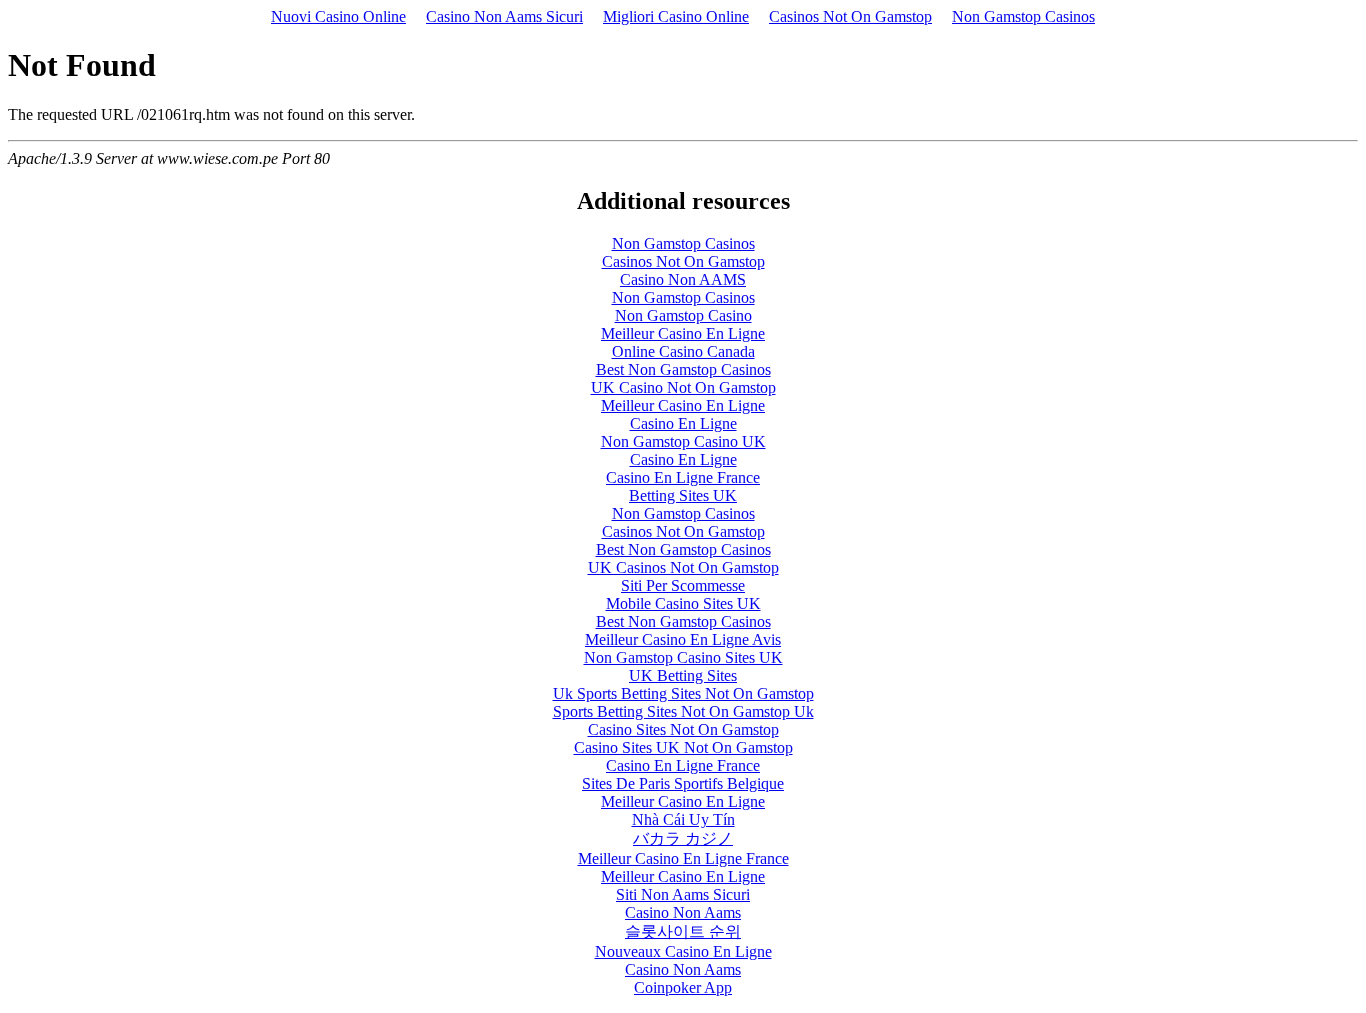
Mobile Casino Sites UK (683, 603)
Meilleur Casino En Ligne (683, 333)
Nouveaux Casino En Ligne (683, 951)
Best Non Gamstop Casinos (683, 369)
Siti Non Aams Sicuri (683, 894)
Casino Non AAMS (683, 279)
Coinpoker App (683, 987)
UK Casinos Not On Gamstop (683, 567)
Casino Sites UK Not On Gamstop (683, 747)
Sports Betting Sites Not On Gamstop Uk (683, 711)
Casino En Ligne (683, 423)
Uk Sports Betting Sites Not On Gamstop (683, 693)
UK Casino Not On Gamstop (683, 387)
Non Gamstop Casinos (1023, 16)
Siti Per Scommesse (683, 585)
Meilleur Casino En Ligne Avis (683, 639)
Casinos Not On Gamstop (850, 16)
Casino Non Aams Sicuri (504, 16)
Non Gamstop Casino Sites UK (683, 657)
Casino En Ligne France (683, 477)
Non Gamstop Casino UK (683, 441)
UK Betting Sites (683, 675)
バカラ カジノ (683, 838)
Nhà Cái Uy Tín (683, 819)
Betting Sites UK (683, 495)
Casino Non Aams (683, 912)
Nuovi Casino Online (338, 16)
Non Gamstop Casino (683, 315)
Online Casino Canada (683, 351)
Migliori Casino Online (676, 16)
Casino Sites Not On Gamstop (683, 729)
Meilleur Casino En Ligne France (683, 858)
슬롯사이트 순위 (683, 931)
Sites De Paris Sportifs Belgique (683, 783)
